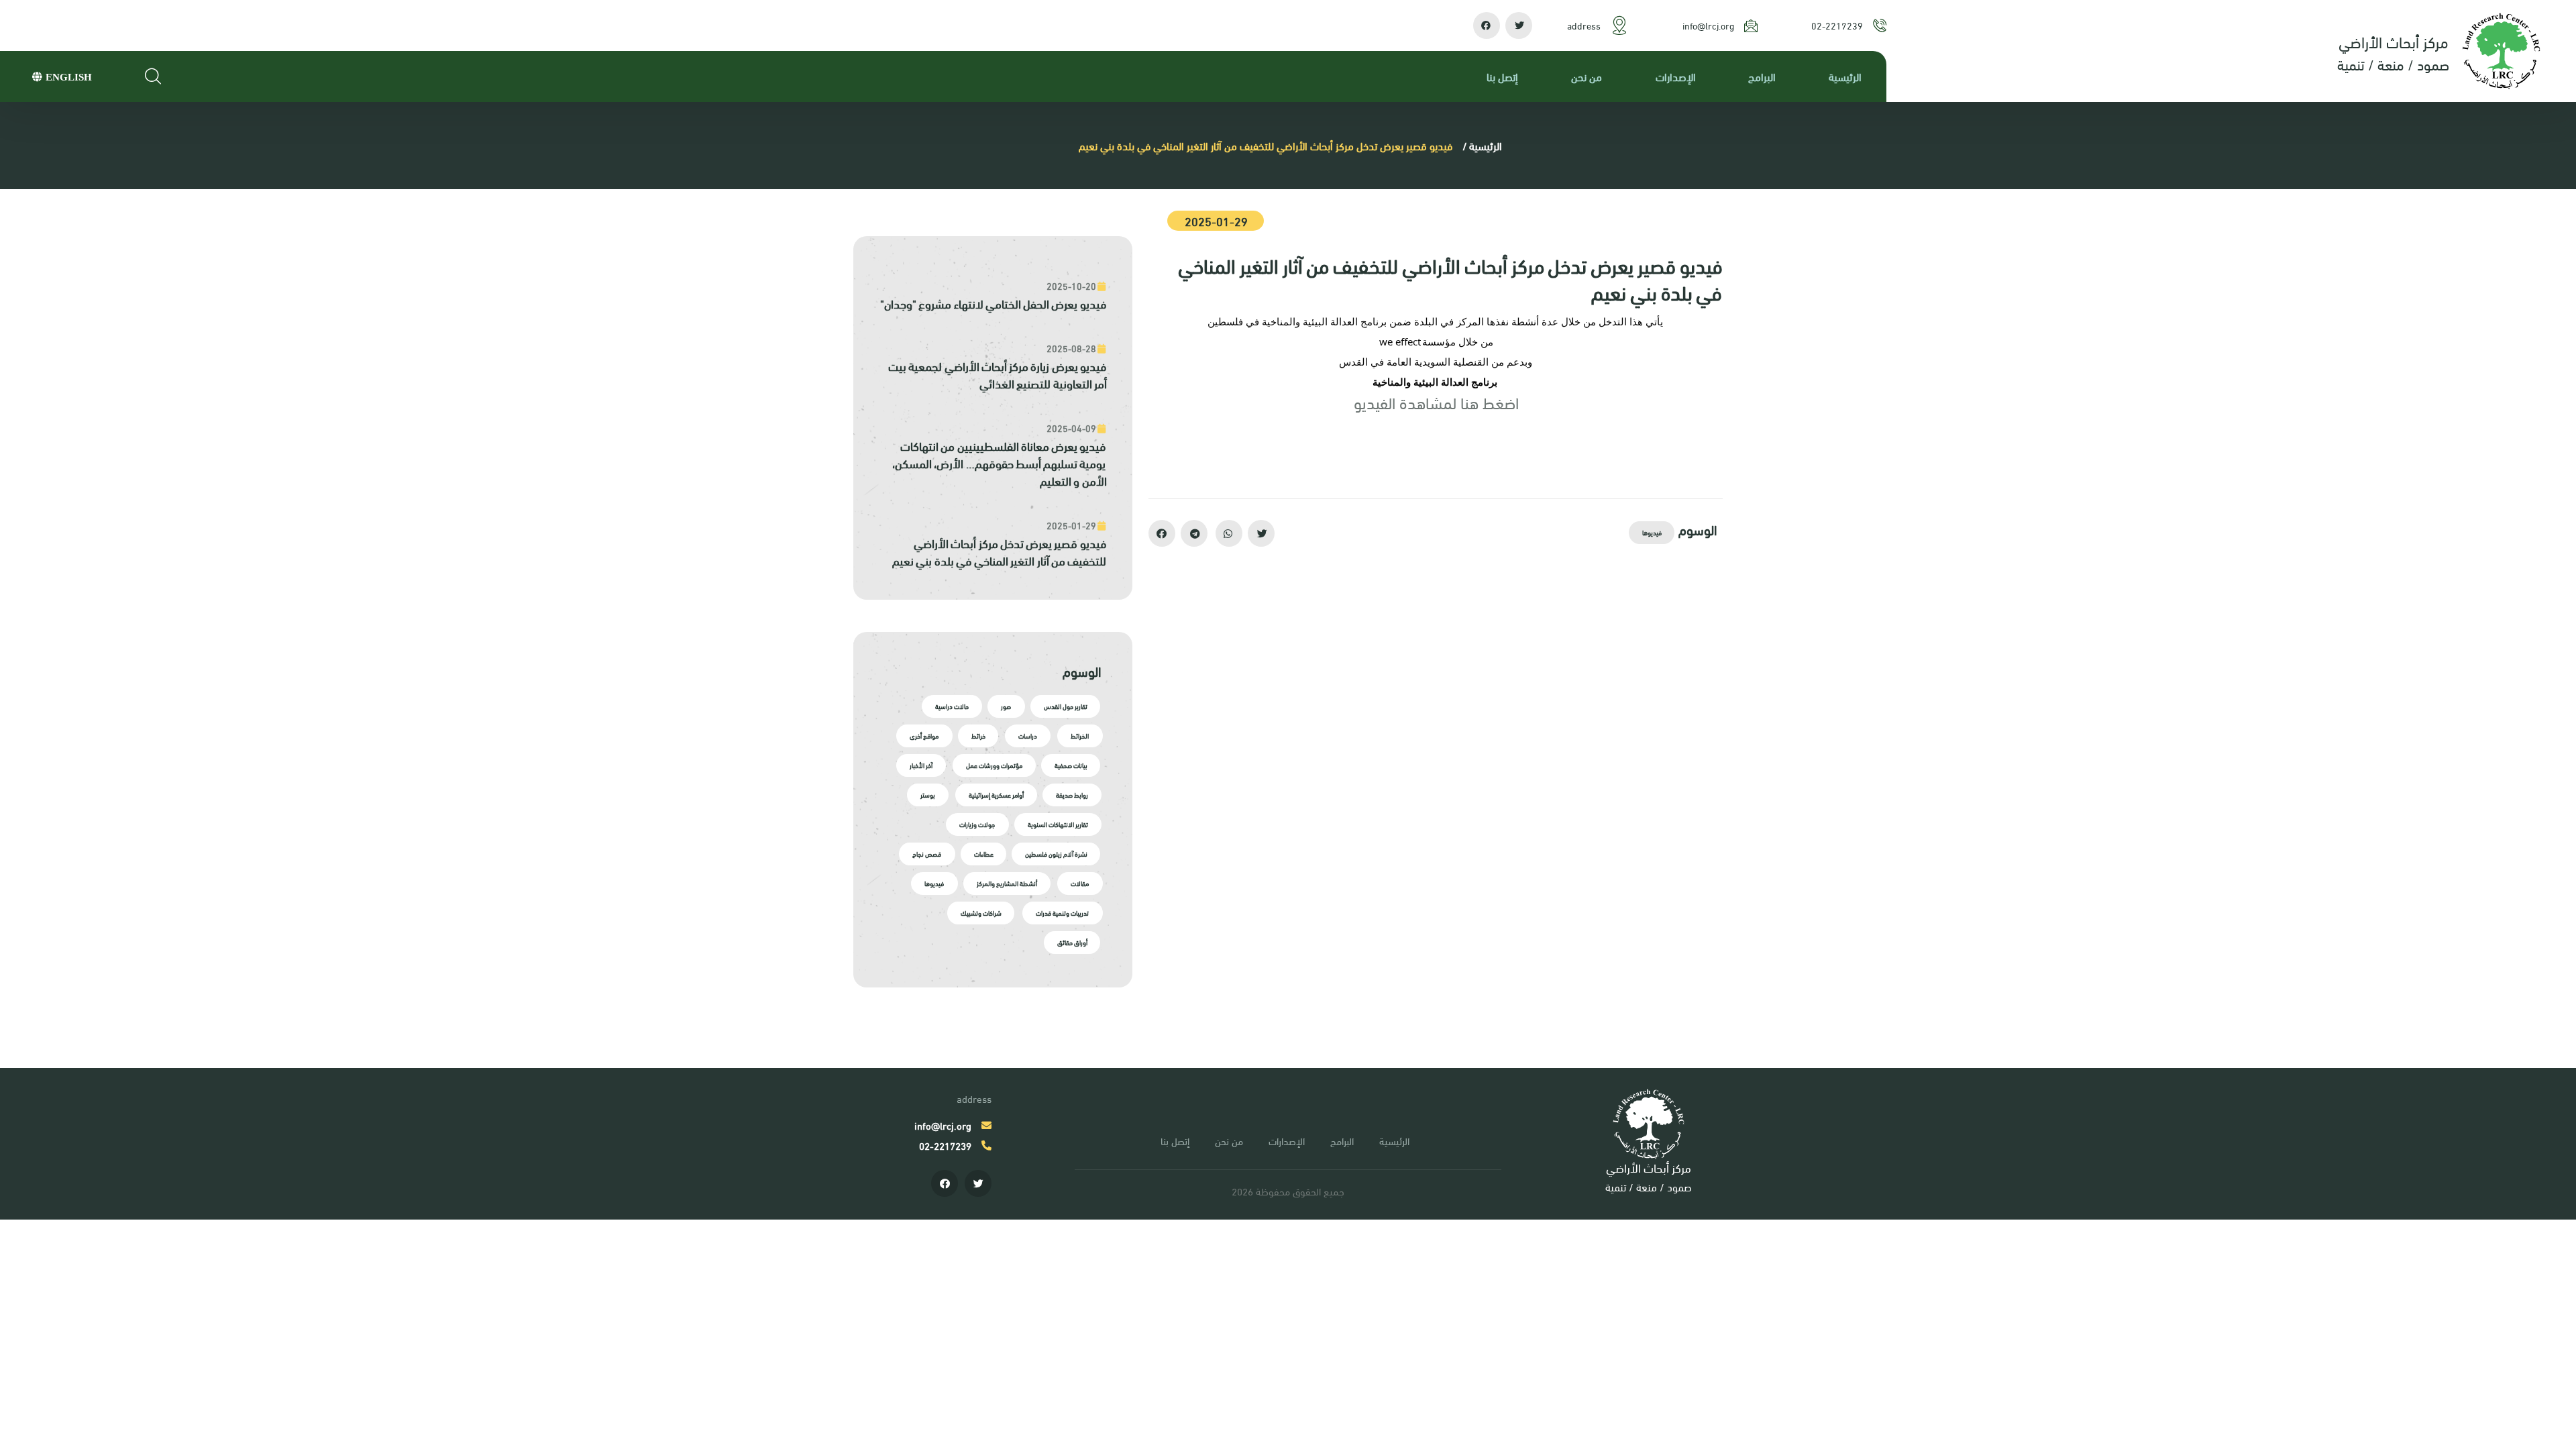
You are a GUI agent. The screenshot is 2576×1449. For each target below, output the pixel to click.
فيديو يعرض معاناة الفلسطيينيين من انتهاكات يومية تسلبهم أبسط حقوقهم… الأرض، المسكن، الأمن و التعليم (1000, 463)
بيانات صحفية (1072, 765)
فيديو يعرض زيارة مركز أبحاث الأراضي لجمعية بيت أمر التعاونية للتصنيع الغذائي (998, 374)
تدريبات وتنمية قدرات (1062, 913)
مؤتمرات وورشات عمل (995, 765)
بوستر (928, 795)
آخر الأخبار (922, 765)
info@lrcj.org (1709, 25)
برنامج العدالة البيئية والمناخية (1436, 382)
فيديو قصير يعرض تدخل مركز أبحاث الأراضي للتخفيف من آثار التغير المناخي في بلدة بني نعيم (1000, 551)
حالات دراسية (953, 706)
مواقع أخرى (925, 736)
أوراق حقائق (1074, 942)
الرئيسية (1846, 76)
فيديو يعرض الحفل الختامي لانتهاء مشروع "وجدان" (994, 303)
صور (1007, 706)
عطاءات (984, 854)
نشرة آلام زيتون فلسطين (1058, 854)
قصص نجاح (927, 854)
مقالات (1080, 883)
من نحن (1587, 76)
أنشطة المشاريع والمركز (1008, 883)
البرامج (1763, 76)
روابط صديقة (1073, 795)
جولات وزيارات (978, 824)
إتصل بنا (1503, 76)
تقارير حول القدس (1067, 706)
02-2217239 (1838, 25)
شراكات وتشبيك (982, 913)
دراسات (1028, 736)
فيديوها (1653, 532)
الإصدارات (1676, 76)
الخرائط (1080, 736)
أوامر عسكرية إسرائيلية (996, 795)
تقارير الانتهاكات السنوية (1059, 824)
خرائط (979, 736)
